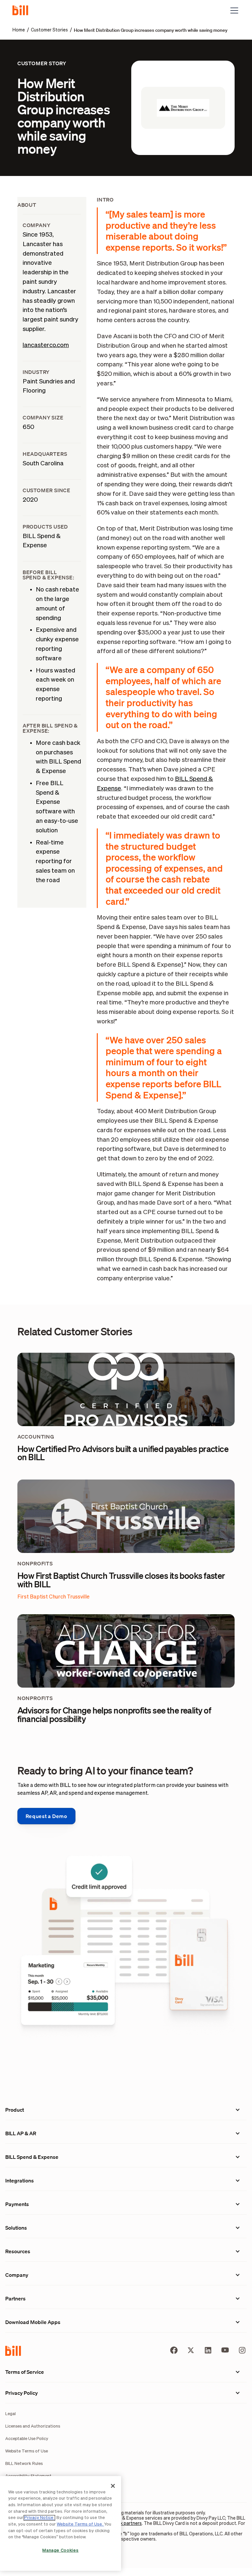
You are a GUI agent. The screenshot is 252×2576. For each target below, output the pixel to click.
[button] (233, 10)
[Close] (113, 2486)
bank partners (127, 2524)
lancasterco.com (46, 345)
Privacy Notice (39, 2518)
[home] (23, 10)
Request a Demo (46, 1816)
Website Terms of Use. (80, 2524)
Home (19, 30)
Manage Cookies (60, 2551)
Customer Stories (49, 30)
